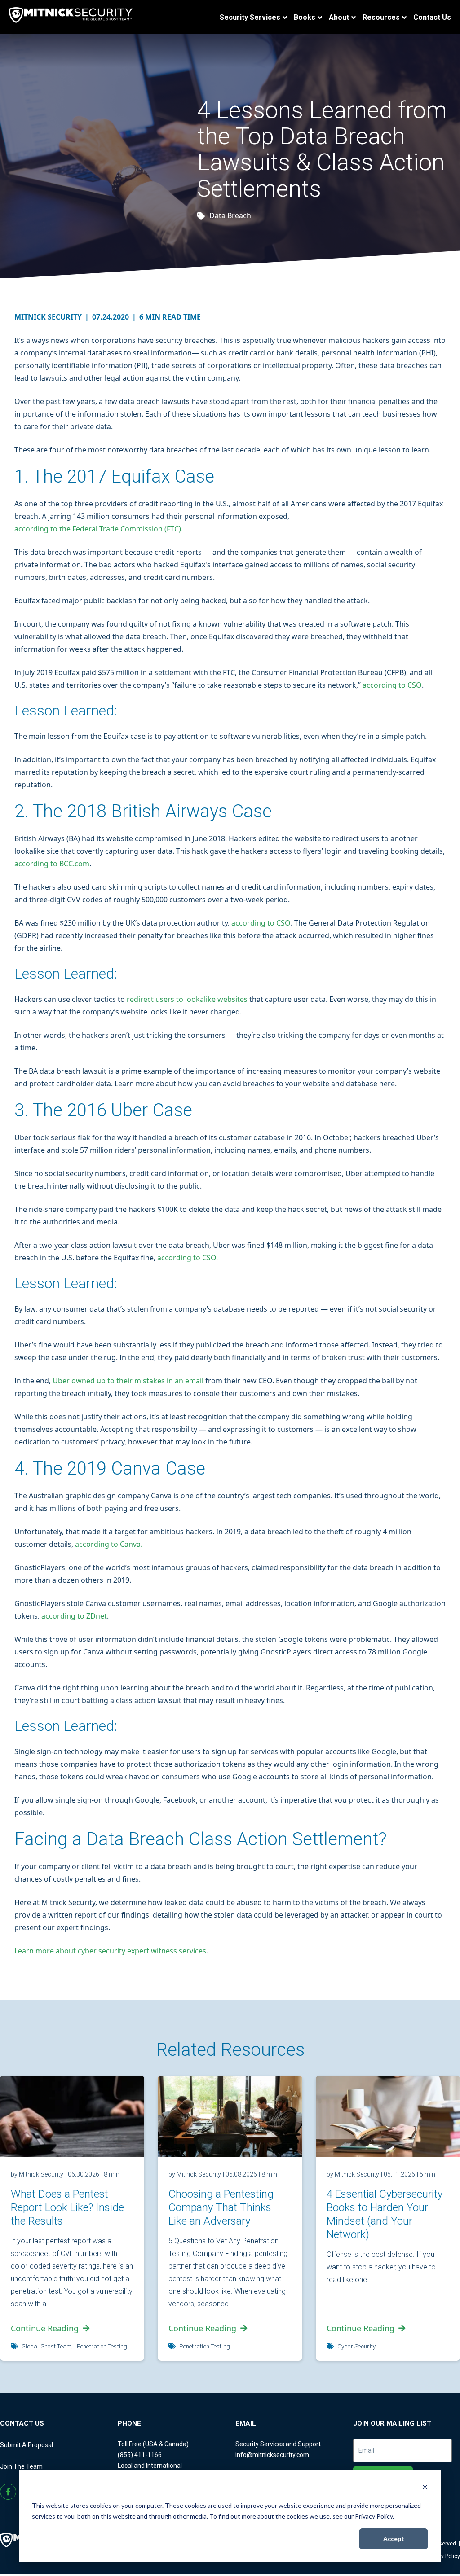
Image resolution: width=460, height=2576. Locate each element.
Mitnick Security (52, 317)
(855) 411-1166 (140, 2455)
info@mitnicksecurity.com (272, 2455)
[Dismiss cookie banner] (425, 2488)
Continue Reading (45, 2328)
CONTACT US (22, 2423)
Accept (394, 2539)
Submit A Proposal (27, 2445)
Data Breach (230, 215)
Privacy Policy (443, 2556)
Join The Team (21, 2466)
